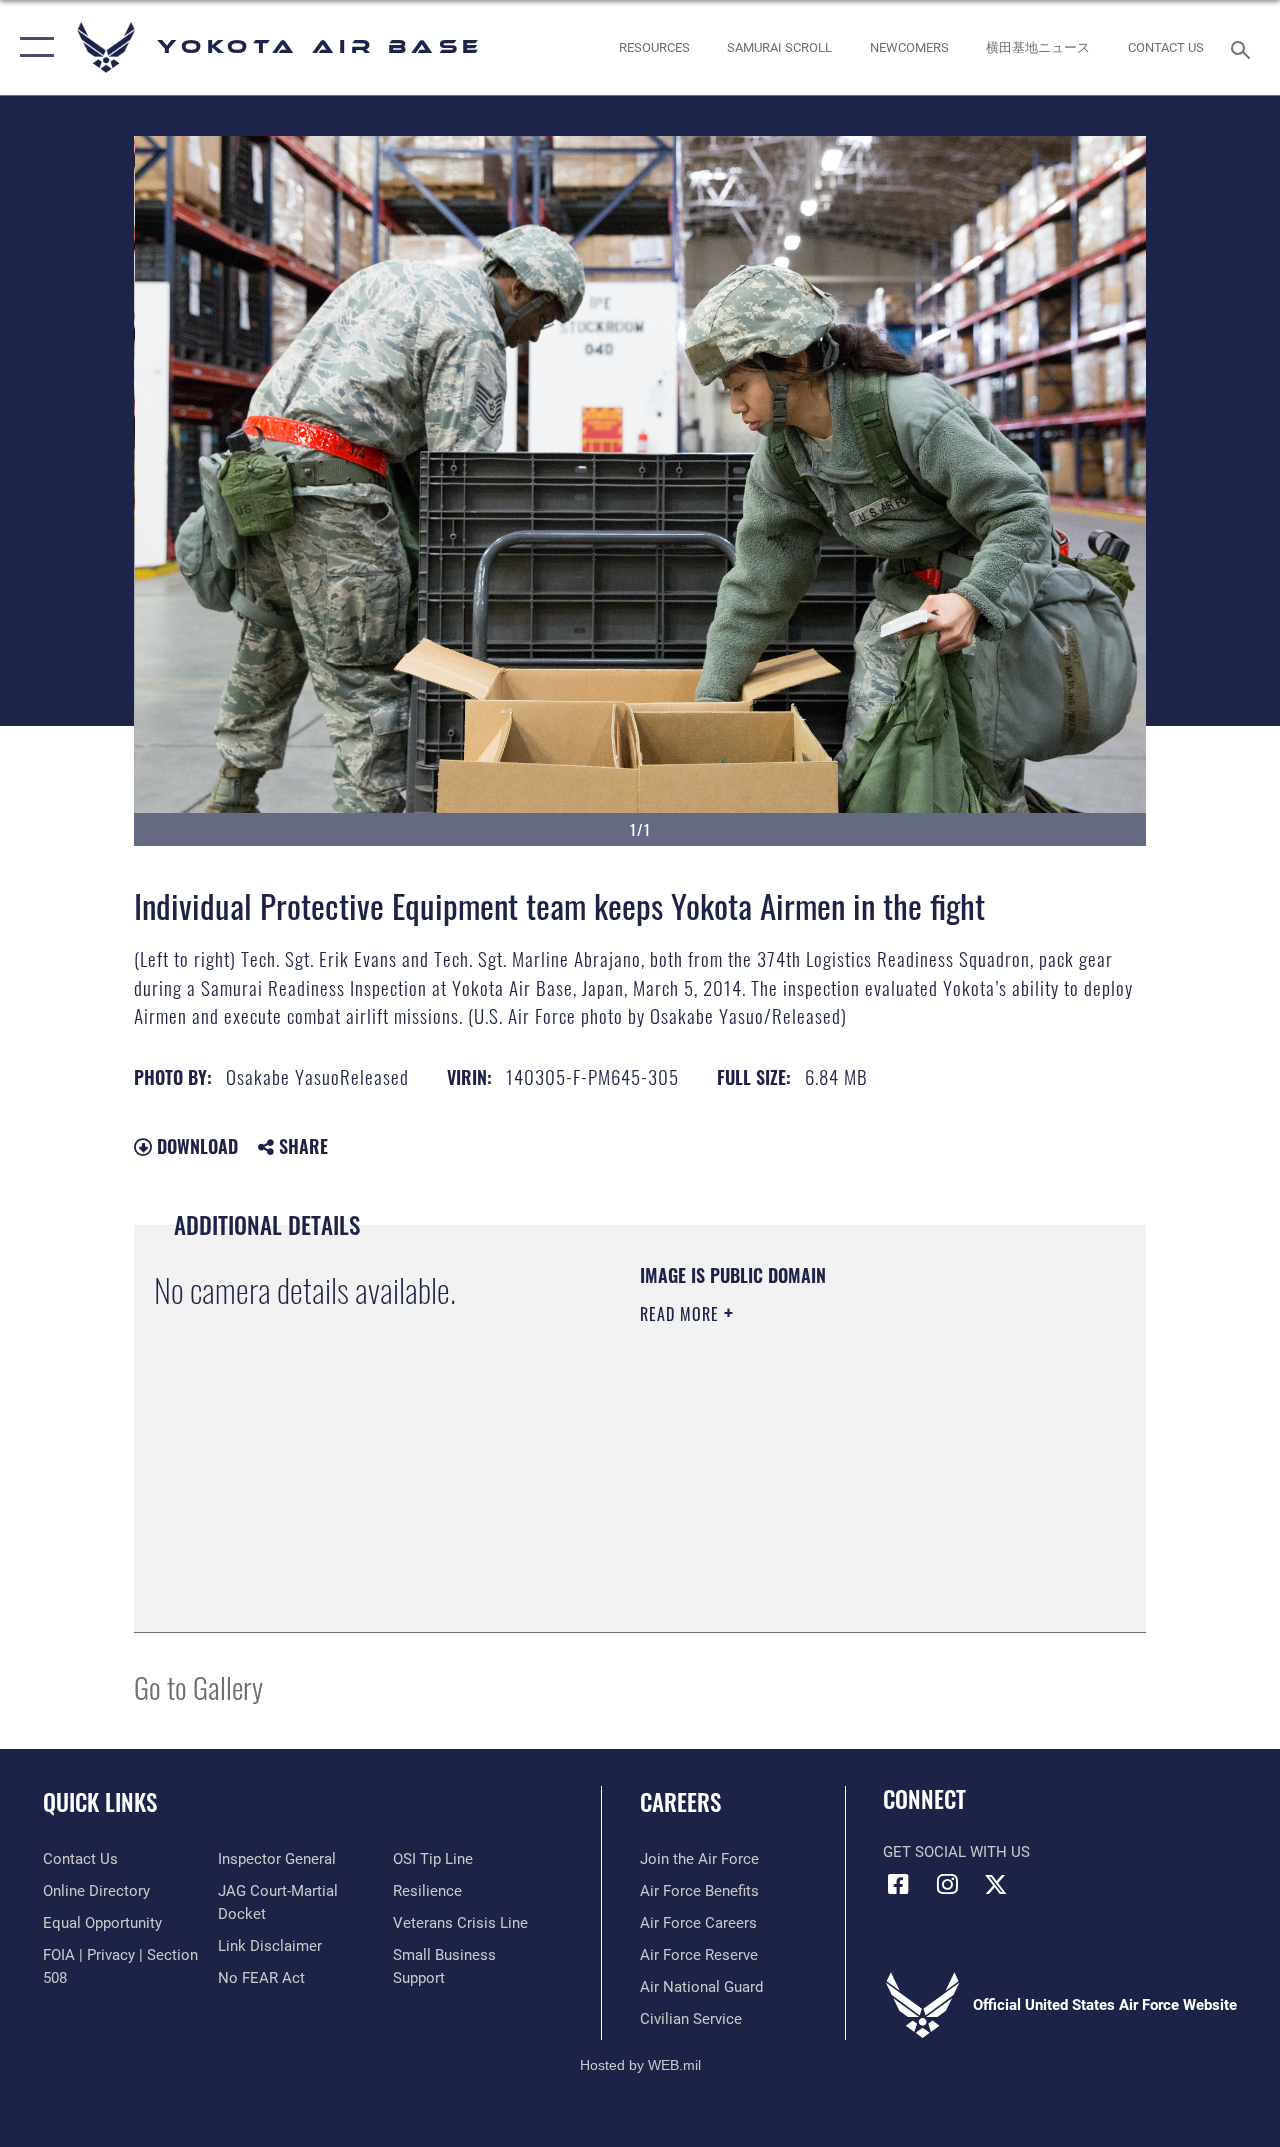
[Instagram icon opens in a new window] (947, 1884)
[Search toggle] (1244, 47)
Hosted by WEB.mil (640, 2065)
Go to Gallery (198, 1686)
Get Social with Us (956, 1852)
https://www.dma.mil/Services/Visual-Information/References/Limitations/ (819, 1483)
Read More (682, 1314)
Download (195, 1146)
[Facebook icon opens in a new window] (898, 1884)
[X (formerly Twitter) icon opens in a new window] (996, 1884)
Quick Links (100, 1802)
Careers (680, 1802)
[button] (32, 47)
